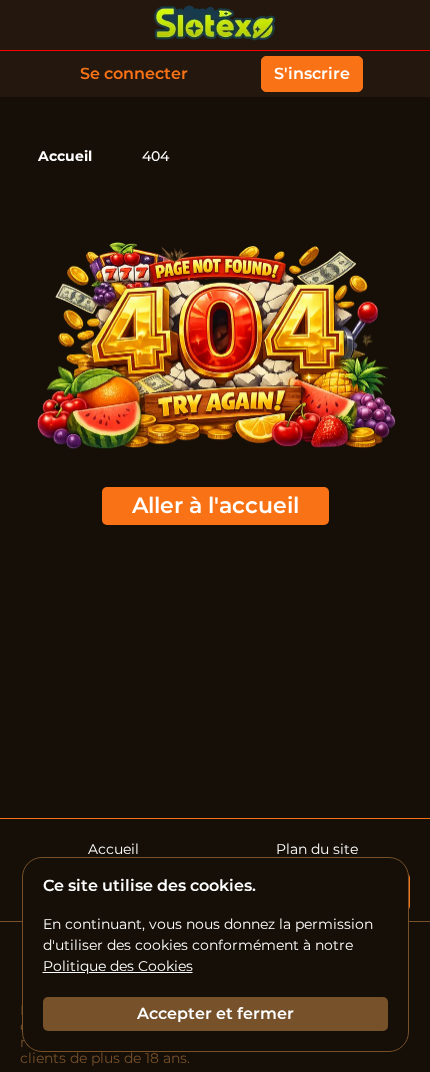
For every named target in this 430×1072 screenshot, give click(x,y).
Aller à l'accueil (215, 505)
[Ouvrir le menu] (400, 25)
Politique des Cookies (118, 966)
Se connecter (134, 73)
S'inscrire (312, 73)
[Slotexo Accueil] (215, 25)
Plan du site (317, 849)
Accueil (65, 156)
